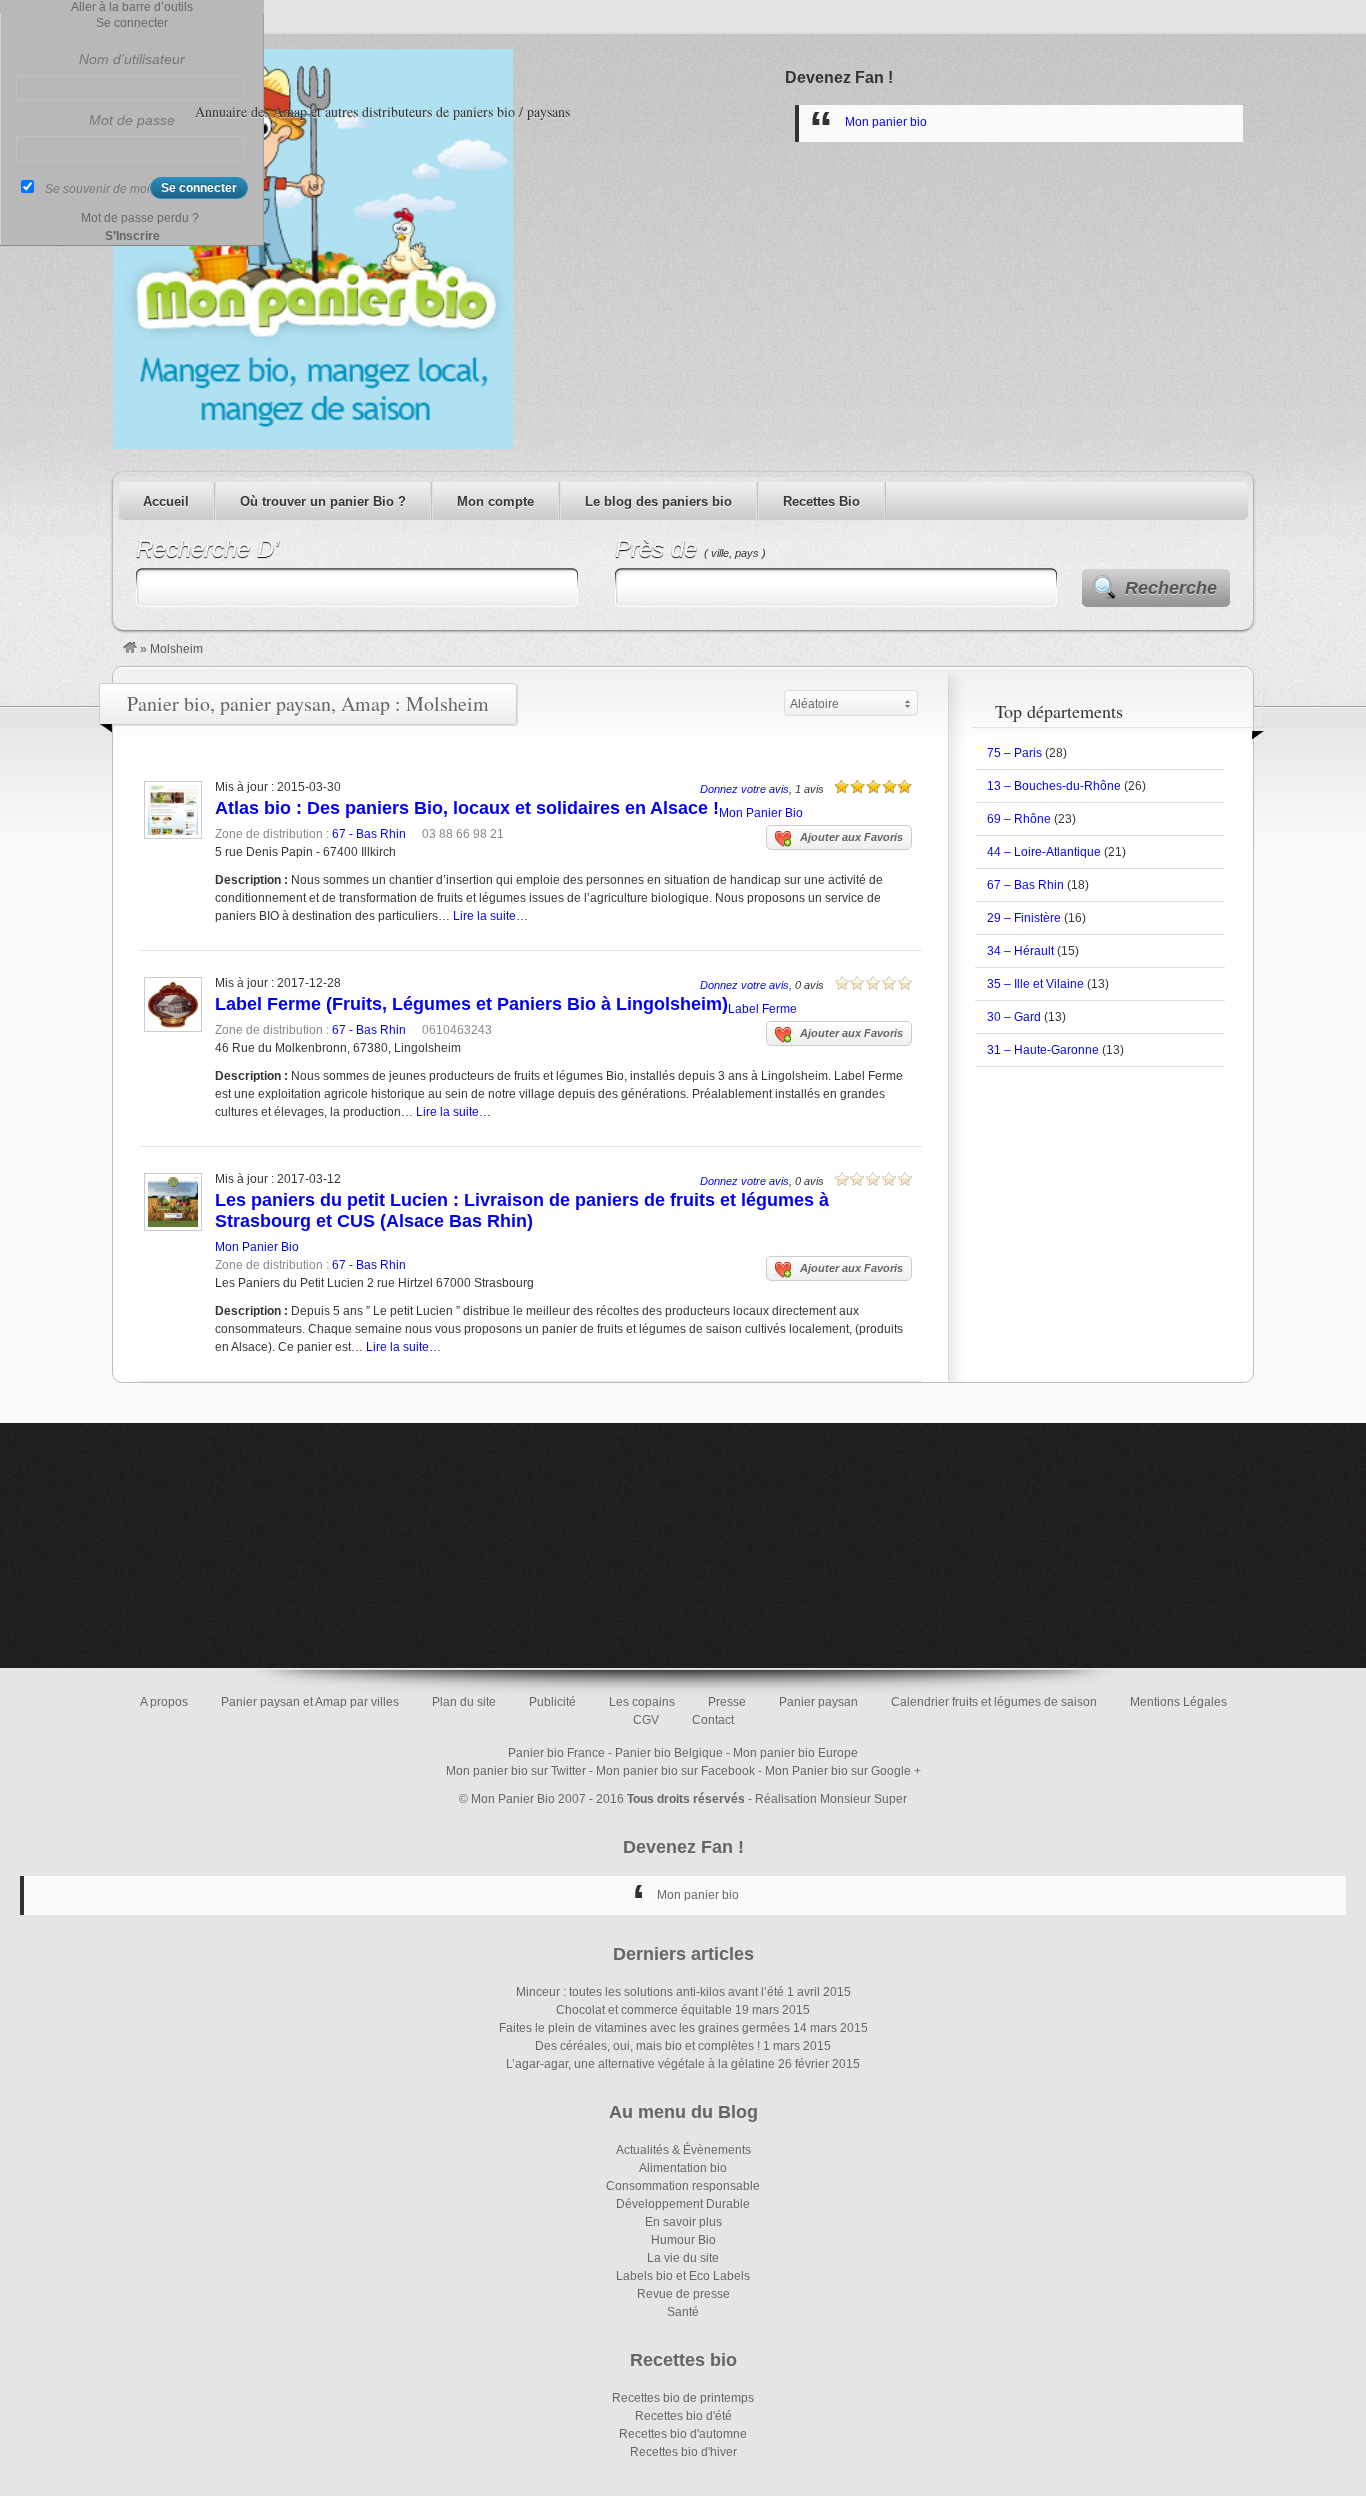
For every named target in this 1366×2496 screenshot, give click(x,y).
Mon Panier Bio (761, 813)
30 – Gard (1014, 1017)
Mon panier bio (886, 122)
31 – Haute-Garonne (1043, 1050)
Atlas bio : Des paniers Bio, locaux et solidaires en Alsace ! (467, 808)
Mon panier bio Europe (795, 1753)
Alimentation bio (683, 2168)
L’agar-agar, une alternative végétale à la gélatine (640, 2064)
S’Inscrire (132, 236)
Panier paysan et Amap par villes (310, 1702)
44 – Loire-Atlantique (1044, 852)
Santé (683, 2312)
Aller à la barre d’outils (132, 7)
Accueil (166, 501)
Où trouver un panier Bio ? (323, 501)
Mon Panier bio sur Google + (843, 1771)
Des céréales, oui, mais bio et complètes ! (647, 2046)
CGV (646, 1720)
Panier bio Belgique (669, 1753)
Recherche (1171, 588)
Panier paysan (818, 1702)
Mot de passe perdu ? (140, 218)
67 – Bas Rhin (1025, 885)
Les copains (642, 1702)
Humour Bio (683, 2240)
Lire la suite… (490, 916)
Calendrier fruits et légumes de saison (994, 1702)
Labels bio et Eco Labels (683, 2276)
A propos (164, 1702)
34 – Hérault (1020, 951)
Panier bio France (556, 1753)
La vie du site (683, 2258)
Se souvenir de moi (97, 189)
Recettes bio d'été (683, 2416)
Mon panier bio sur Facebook (675, 1771)
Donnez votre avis (744, 789)
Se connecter (132, 23)
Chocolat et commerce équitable (644, 2010)
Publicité (552, 1702)
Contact (713, 1720)
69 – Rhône (1019, 819)
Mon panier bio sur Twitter (516, 1771)
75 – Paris (1014, 753)
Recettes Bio (821, 501)
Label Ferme (762, 1009)
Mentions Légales (1178, 1702)
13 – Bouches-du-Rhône (1054, 786)
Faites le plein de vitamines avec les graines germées (644, 2028)
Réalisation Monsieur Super (831, 1799)
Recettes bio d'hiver (683, 2452)
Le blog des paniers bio (658, 501)
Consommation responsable (683, 2186)
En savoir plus (683, 2222)
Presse (727, 1702)
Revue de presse (683, 2294)
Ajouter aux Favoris (851, 837)
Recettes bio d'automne (683, 2434)
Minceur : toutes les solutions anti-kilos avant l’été (650, 1992)
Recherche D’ (207, 548)
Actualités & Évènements (683, 2150)
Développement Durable (683, 2204)
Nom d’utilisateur (132, 59)
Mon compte (495, 501)
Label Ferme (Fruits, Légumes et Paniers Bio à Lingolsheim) (471, 1004)
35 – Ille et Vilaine (1035, 984)
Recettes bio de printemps (683, 2398)
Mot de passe (132, 120)
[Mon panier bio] (130, 649)
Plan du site (464, 1702)
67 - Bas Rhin (369, 834)
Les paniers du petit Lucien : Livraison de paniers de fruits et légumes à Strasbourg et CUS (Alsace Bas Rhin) (522, 1210)
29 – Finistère (1024, 918)
